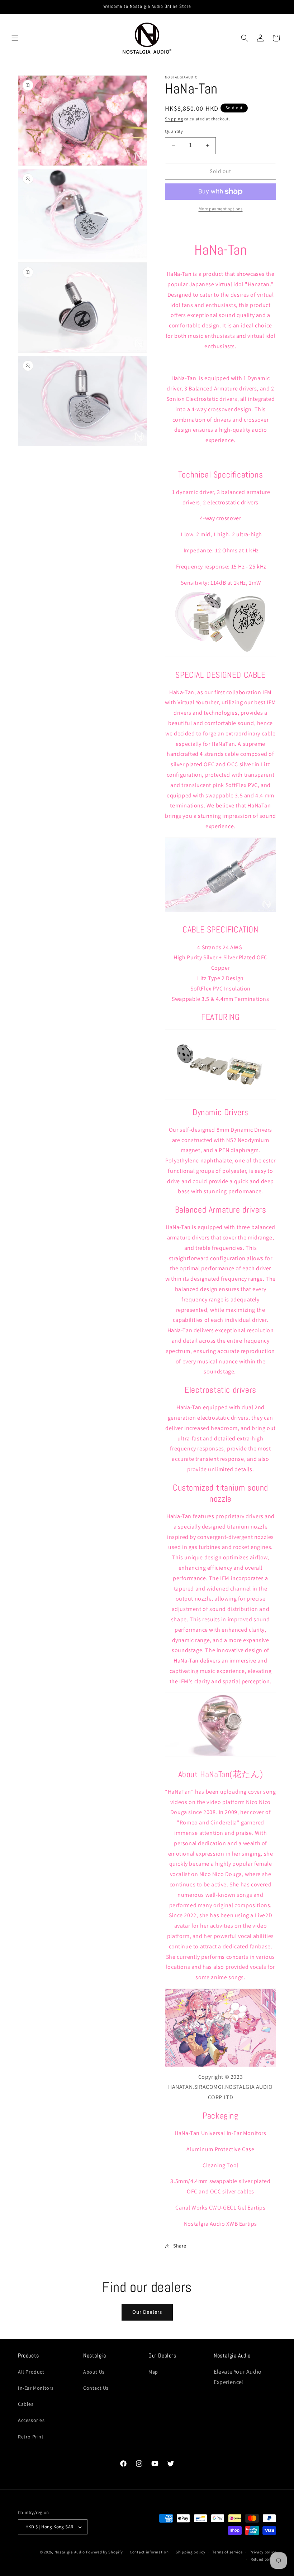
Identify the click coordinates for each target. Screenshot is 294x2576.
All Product (31, 2372)
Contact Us (96, 2388)
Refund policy (263, 2559)
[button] (15, 38)
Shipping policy (191, 2552)
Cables (26, 2404)
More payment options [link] (221, 209)
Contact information (149, 2552)
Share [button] (180, 2246)
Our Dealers (147, 2312)
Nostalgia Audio (70, 2552)
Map (153, 2372)
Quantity (174, 131)
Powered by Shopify (105, 2552)
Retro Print (31, 2437)
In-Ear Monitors (36, 2388)
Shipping (174, 119)
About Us (94, 2372)
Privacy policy (263, 2552)
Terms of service (227, 2552)
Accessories (31, 2420)
